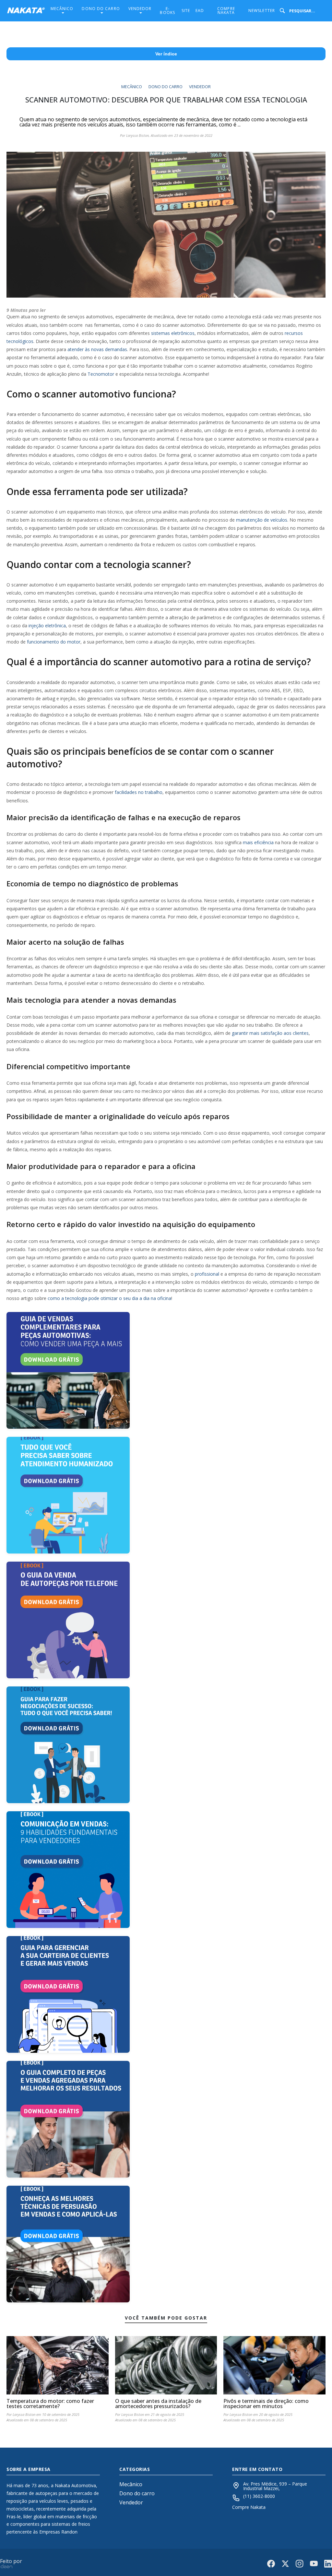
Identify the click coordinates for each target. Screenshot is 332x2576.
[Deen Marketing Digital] (6, 2566)
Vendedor (140, 9)
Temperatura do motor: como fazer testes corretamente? (50, 2404)
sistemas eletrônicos (173, 333)
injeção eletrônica (47, 626)
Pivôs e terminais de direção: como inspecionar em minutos (266, 2404)
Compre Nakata (226, 11)
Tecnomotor (101, 374)
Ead (200, 11)
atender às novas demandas (97, 349)
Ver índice (166, 54)
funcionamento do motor (54, 642)
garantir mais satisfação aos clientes (270, 1033)
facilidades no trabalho (139, 792)
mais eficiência (258, 842)
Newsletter (262, 11)
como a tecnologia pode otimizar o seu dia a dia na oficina (109, 1298)
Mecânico (62, 9)
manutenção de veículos (262, 520)
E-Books (167, 11)
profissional (207, 1274)
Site (186, 11)
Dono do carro (101, 9)
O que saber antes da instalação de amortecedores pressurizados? (158, 2404)
